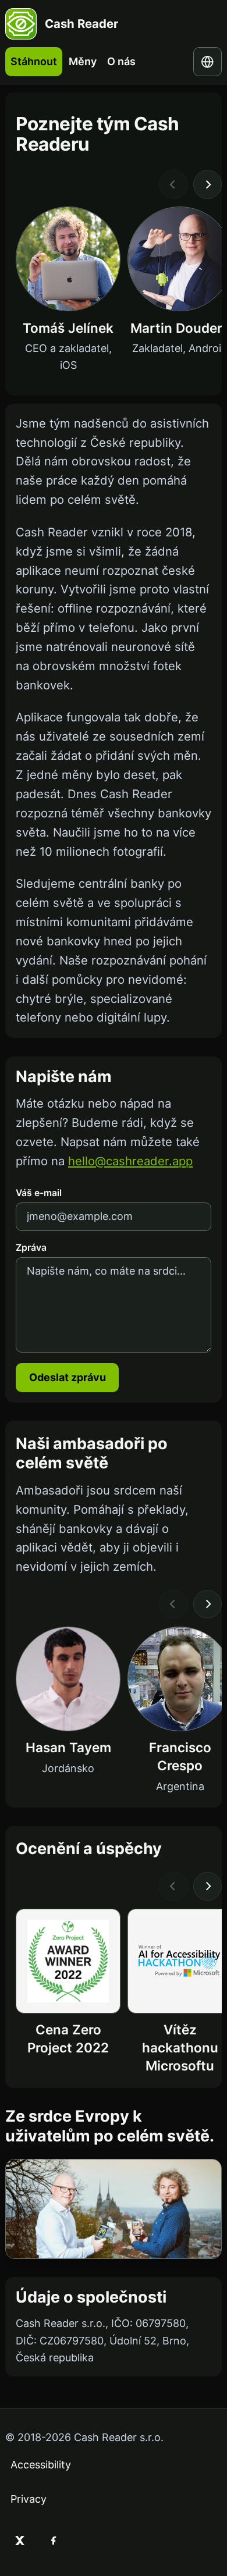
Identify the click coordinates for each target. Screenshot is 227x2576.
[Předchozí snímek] (173, 184)
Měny (83, 61)
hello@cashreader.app (130, 1161)
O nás (121, 61)
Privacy (29, 2499)
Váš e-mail (39, 1193)
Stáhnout (34, 61)
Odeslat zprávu (68, 1377)
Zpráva (31, 1248)
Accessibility (41, 2465)
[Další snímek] (208, 184)
